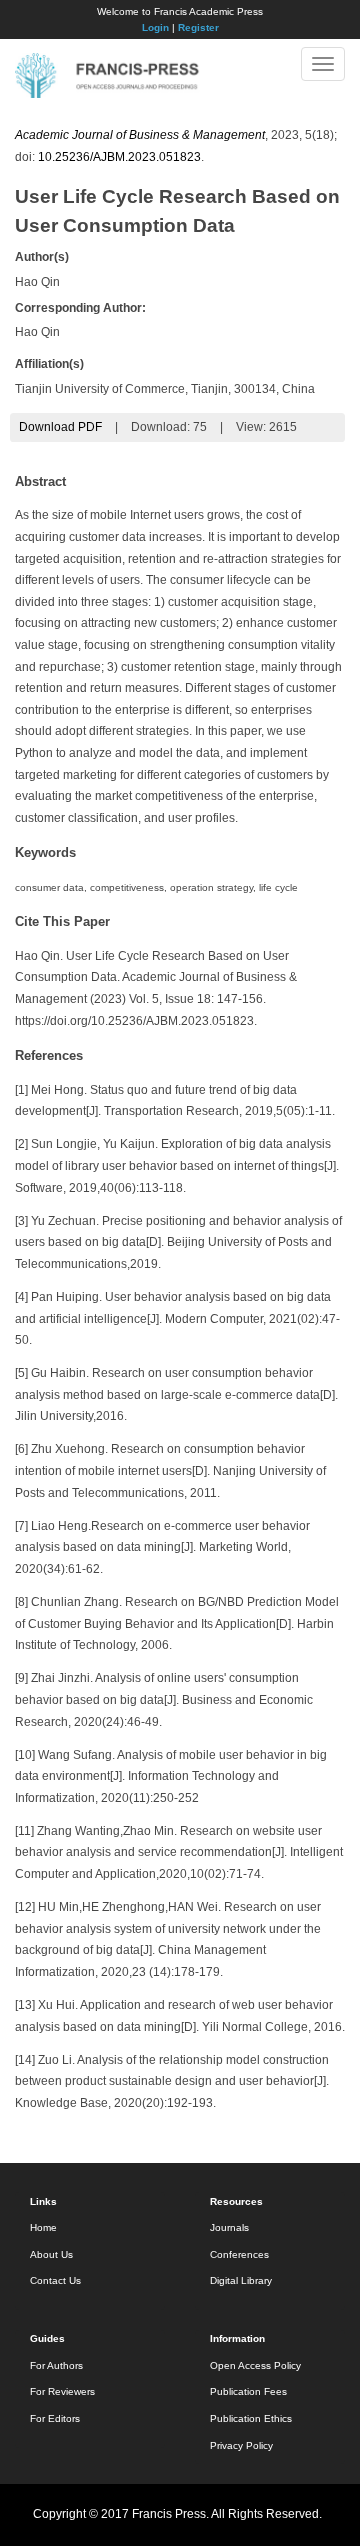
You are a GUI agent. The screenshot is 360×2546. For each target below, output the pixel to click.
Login (155, 27)
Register (198, 27)
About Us (51, 2254)
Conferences (239, 2254)
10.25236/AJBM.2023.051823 (119, 157)
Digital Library (241, 2280)
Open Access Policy (255, 2365)
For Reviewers (62, 2391)
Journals (229, 2227)
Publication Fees (248, 2391)
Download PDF (60, 427)
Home (43, 2227)
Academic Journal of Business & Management (140, 135)
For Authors (56, 2365)
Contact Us (55, 2280)
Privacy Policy (241, 2445)
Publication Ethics (251, 2418)
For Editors (55, 2418)
